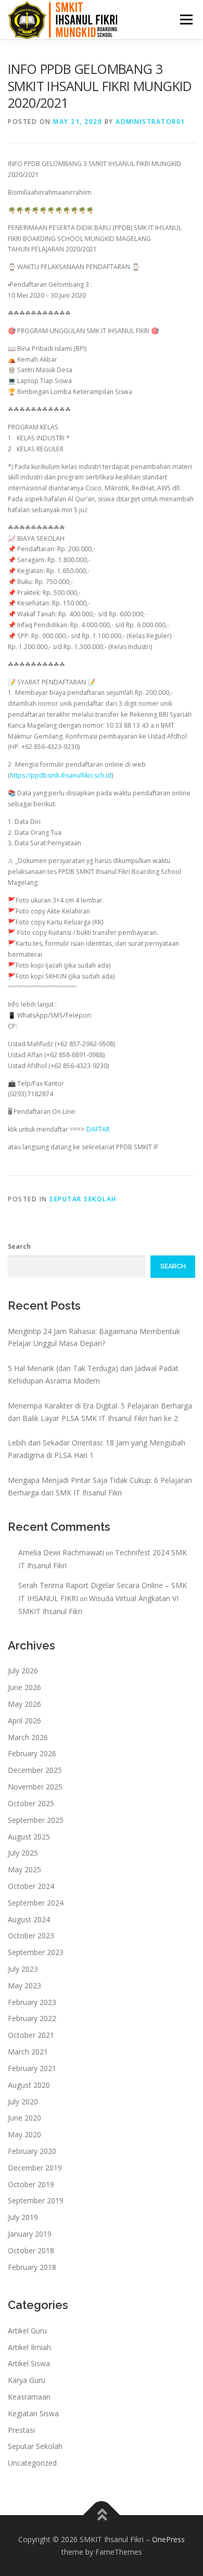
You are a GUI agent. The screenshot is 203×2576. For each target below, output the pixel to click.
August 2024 (29, 1919)
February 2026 (32, 1753)
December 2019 (35, 2168)
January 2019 (30, 2234)
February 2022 (32, 2018)
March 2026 (28, 1737)
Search (19, 1246)
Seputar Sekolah (83, 1199)
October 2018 (31, 2250)
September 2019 (36, 2200)
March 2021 (28, 2052)
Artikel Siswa (29, 2363)
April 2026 (24, 1721)
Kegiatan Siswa (33, 2413)
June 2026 (24, 1687)
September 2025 (36, 1820)
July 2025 (23, 1853)
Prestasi (21, 2430)
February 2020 (32, 2151)
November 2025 (35, 1787)
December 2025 (35, 1770)
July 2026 (23, 1671)
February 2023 (32, 2002)
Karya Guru (27, 2380)
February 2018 (32, 2267)
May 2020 (24, 2134)
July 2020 (23, 2102)
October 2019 (31, 2184)
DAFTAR (98, 1129)
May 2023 (24, 1985)
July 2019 (23, 2217)
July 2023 (23, 1969)
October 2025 (31, 1803)
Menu (186, 20)
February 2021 (32, 2068)
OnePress (168, 2539)
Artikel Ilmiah (29, 2347)
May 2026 (24, 1704)
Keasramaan (29, 2397)
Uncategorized (32, 2463)
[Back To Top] (102, 2515)
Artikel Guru (27, 2331)
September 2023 (36, 1952)
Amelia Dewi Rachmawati (61, 1552)
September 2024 (36, 1903)
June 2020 (24, 2118)
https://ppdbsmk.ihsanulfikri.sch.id (61, 775)
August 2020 (29, 2085)
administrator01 (150, 122)
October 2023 (31, 1936)
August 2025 (29, 1837)
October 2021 (31, 2035)
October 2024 (31, 1886)
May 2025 (24, 1869)
